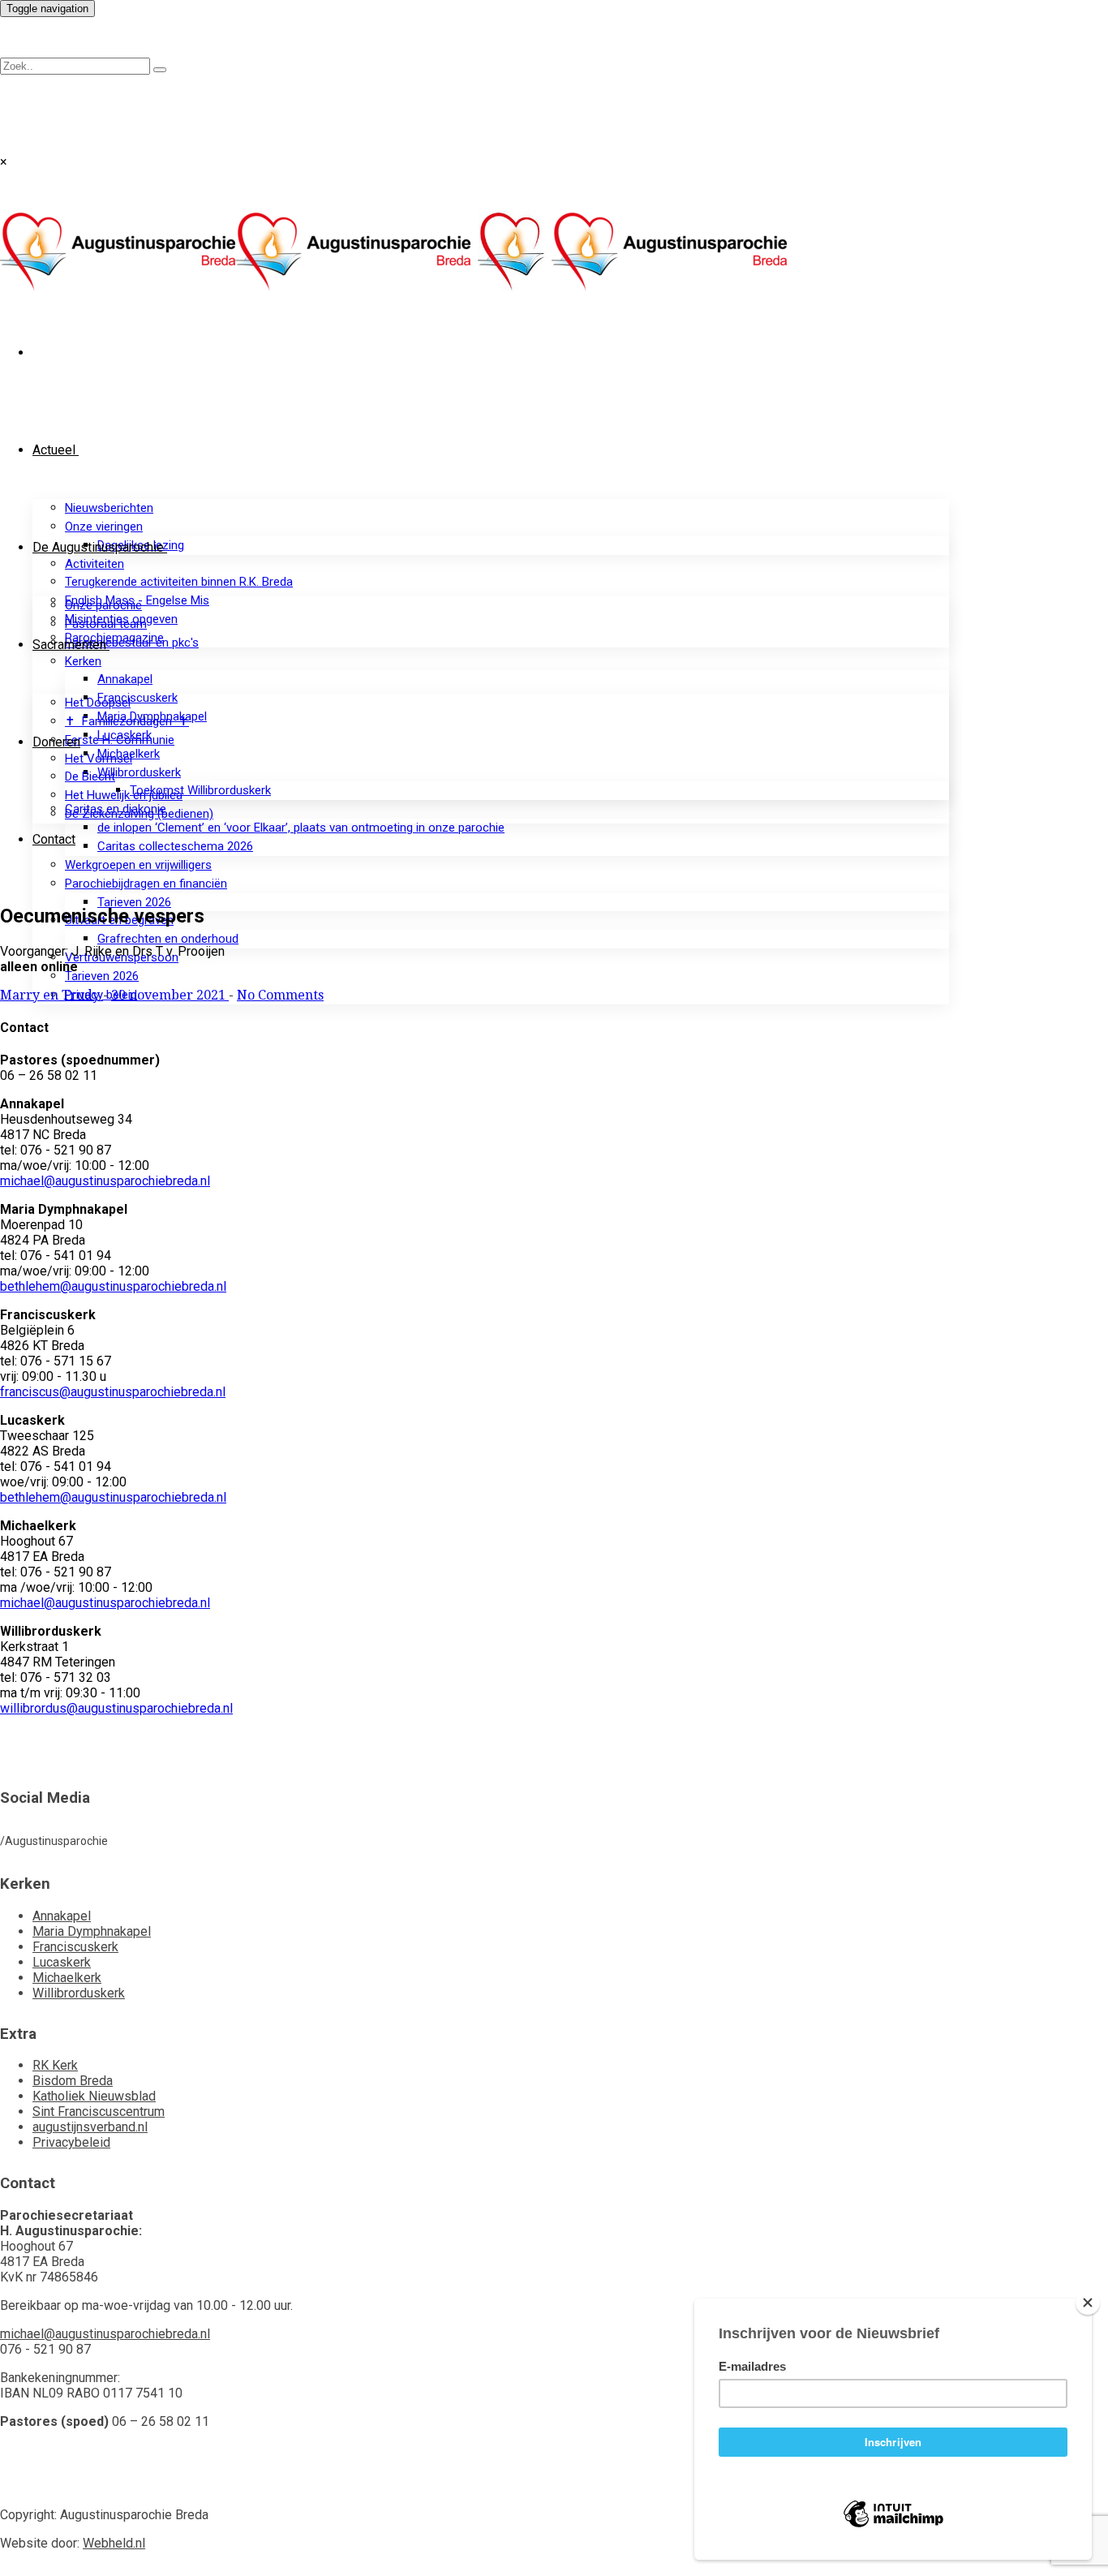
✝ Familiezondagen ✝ (127, 721)
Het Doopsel (98, 703)
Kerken (83, 661)
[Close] (1088, 2303)
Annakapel (125, 679)
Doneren (56, 742)
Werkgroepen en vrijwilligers (138, 865)
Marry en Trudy (52, 995)
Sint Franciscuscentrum (99, 2112)
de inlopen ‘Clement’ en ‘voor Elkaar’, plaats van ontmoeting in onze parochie (301, 828)
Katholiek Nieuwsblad (94, 2096)
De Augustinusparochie (98, 547)
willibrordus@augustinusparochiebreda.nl (116, 1708)
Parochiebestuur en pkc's (132, 643)
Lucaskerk (62, 1962)
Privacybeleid (71, 2142)
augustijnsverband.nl (90, 2127)
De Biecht (90, 776)
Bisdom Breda (73, 2081)
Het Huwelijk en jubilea (124, 795)
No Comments (280, 995)
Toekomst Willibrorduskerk (200, 790)
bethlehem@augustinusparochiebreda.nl (113, 1286)
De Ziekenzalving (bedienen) (139, 814)
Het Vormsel (99, 759)
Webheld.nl (114, 2543)
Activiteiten (94, 564)
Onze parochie (103, 605)
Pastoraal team (106, 624)
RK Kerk (55, 2065)
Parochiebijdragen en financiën (146, 884)
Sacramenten (69, 645)
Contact (54, 839)
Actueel (54, 450)
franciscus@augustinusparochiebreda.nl (113, 1392)
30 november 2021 (170, 995)
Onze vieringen (104, 527)
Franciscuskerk (137, 698)
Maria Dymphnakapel (92, 1931)
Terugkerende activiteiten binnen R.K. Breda (179, 582)
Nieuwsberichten (109, 508)
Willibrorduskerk (139, 772)
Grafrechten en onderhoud (168, 939)
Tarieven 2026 (134, 902)
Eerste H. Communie (120, 740)
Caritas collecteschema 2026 (175, 846)
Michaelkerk (67, 1978)
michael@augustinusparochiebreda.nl (105, 1181)
